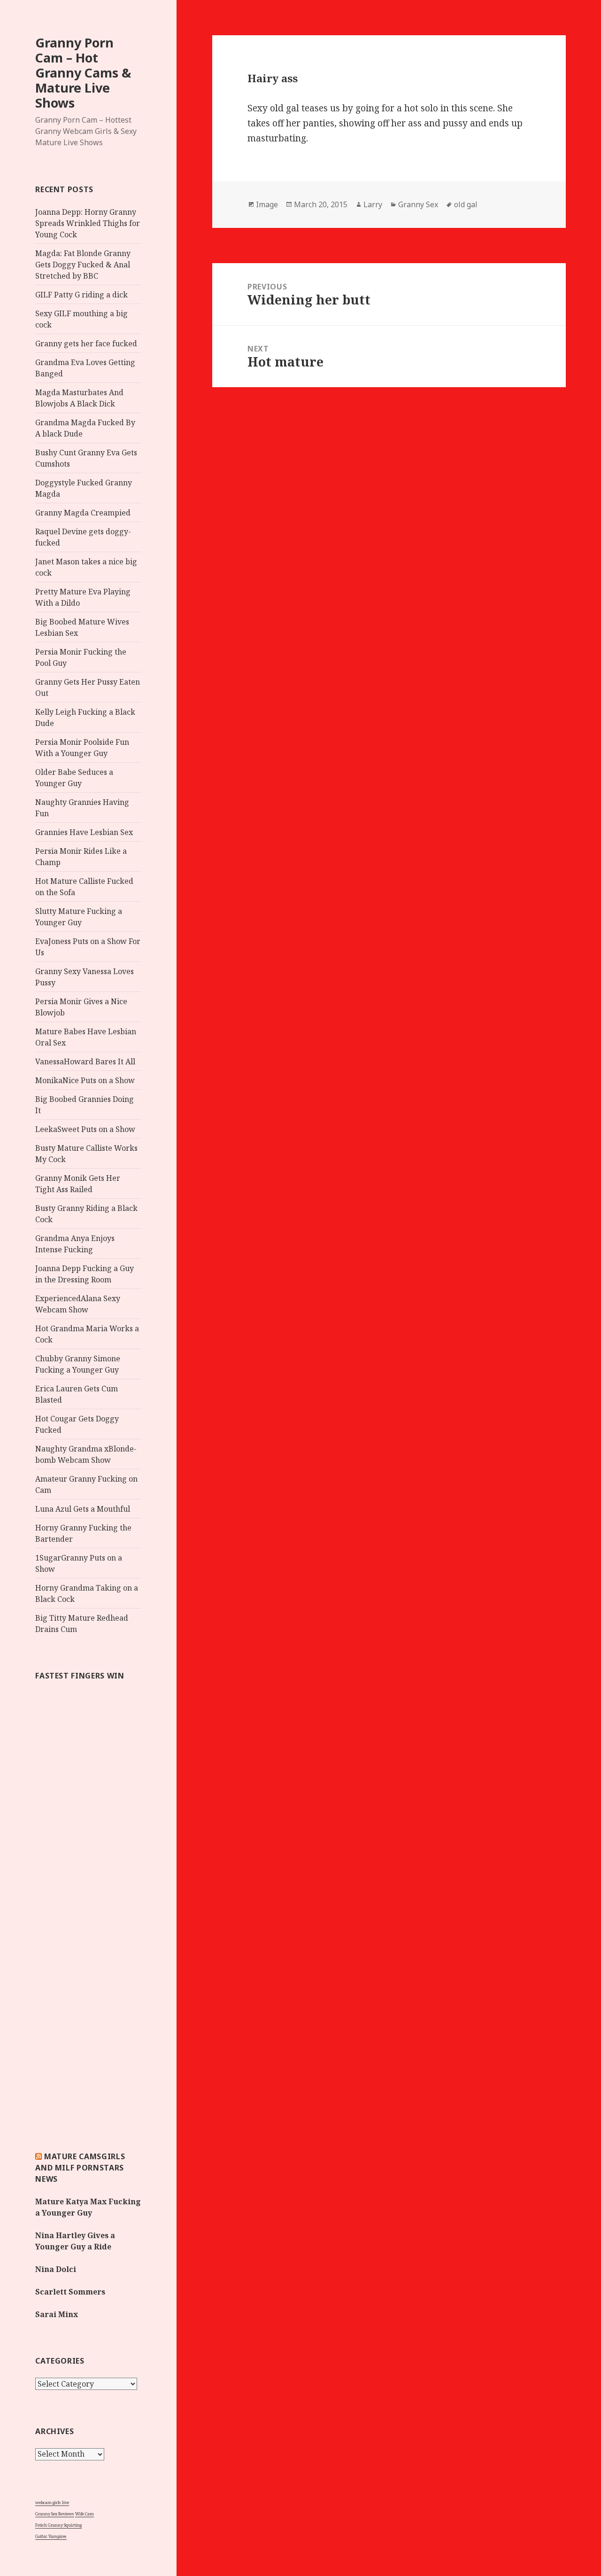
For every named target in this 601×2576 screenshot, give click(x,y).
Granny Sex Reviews (55, 2514)
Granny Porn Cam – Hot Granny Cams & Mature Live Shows (83, 73)
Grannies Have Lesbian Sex (84, 832)
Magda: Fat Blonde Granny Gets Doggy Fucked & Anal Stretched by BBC (83, 265)
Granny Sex (418, 204)
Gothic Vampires (51, 2536)
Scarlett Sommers (70, 2292)
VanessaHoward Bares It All (85, 1062)
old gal (466, 204)
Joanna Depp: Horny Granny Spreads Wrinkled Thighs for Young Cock (88, 223)
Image (267, 204)
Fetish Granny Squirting (58, 2525)
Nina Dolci (56, 2269)
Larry (373, 204)
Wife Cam (85, 2514)
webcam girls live (52, 2502)
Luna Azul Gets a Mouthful (83, 1509)
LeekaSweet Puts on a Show (85, 1129)
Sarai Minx (57, 2314)
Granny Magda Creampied (83, 513)
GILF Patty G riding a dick (81, 295)
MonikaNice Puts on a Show (85, 1080)
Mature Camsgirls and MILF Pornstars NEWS (80, 2168)
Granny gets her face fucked (86, 343)
